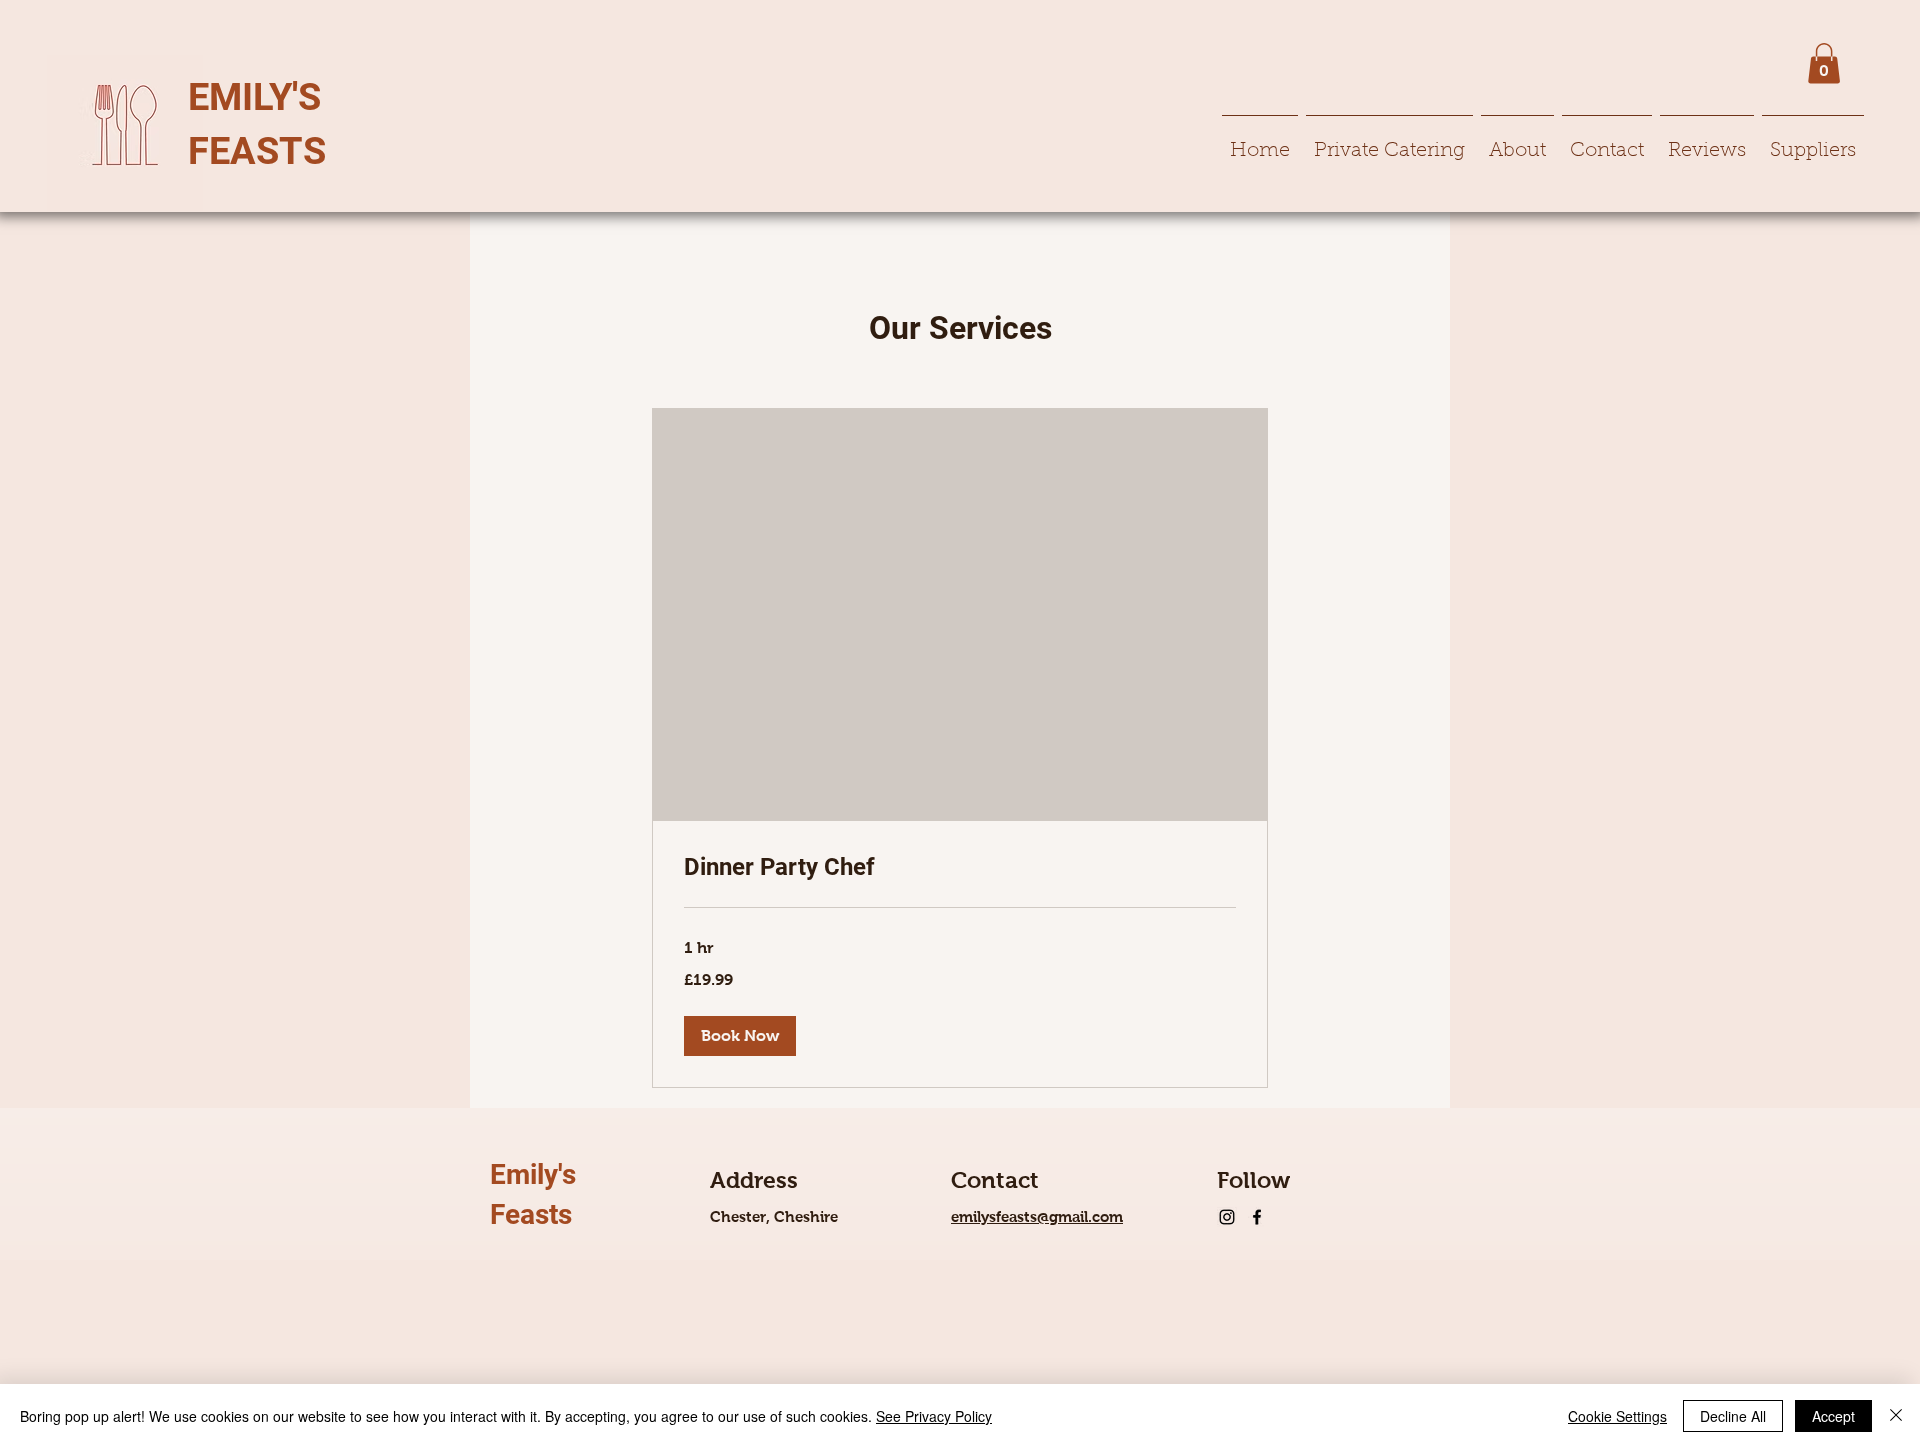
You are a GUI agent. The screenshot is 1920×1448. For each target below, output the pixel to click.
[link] (960, 868)
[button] (1824, 63)
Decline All (1733, 1416)
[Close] (1896, 1416)
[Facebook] (1257, 1217)
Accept (1833, 1416)
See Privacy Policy (934, 1416)
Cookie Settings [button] (1617, 1416)
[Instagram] (1227, 1217)
